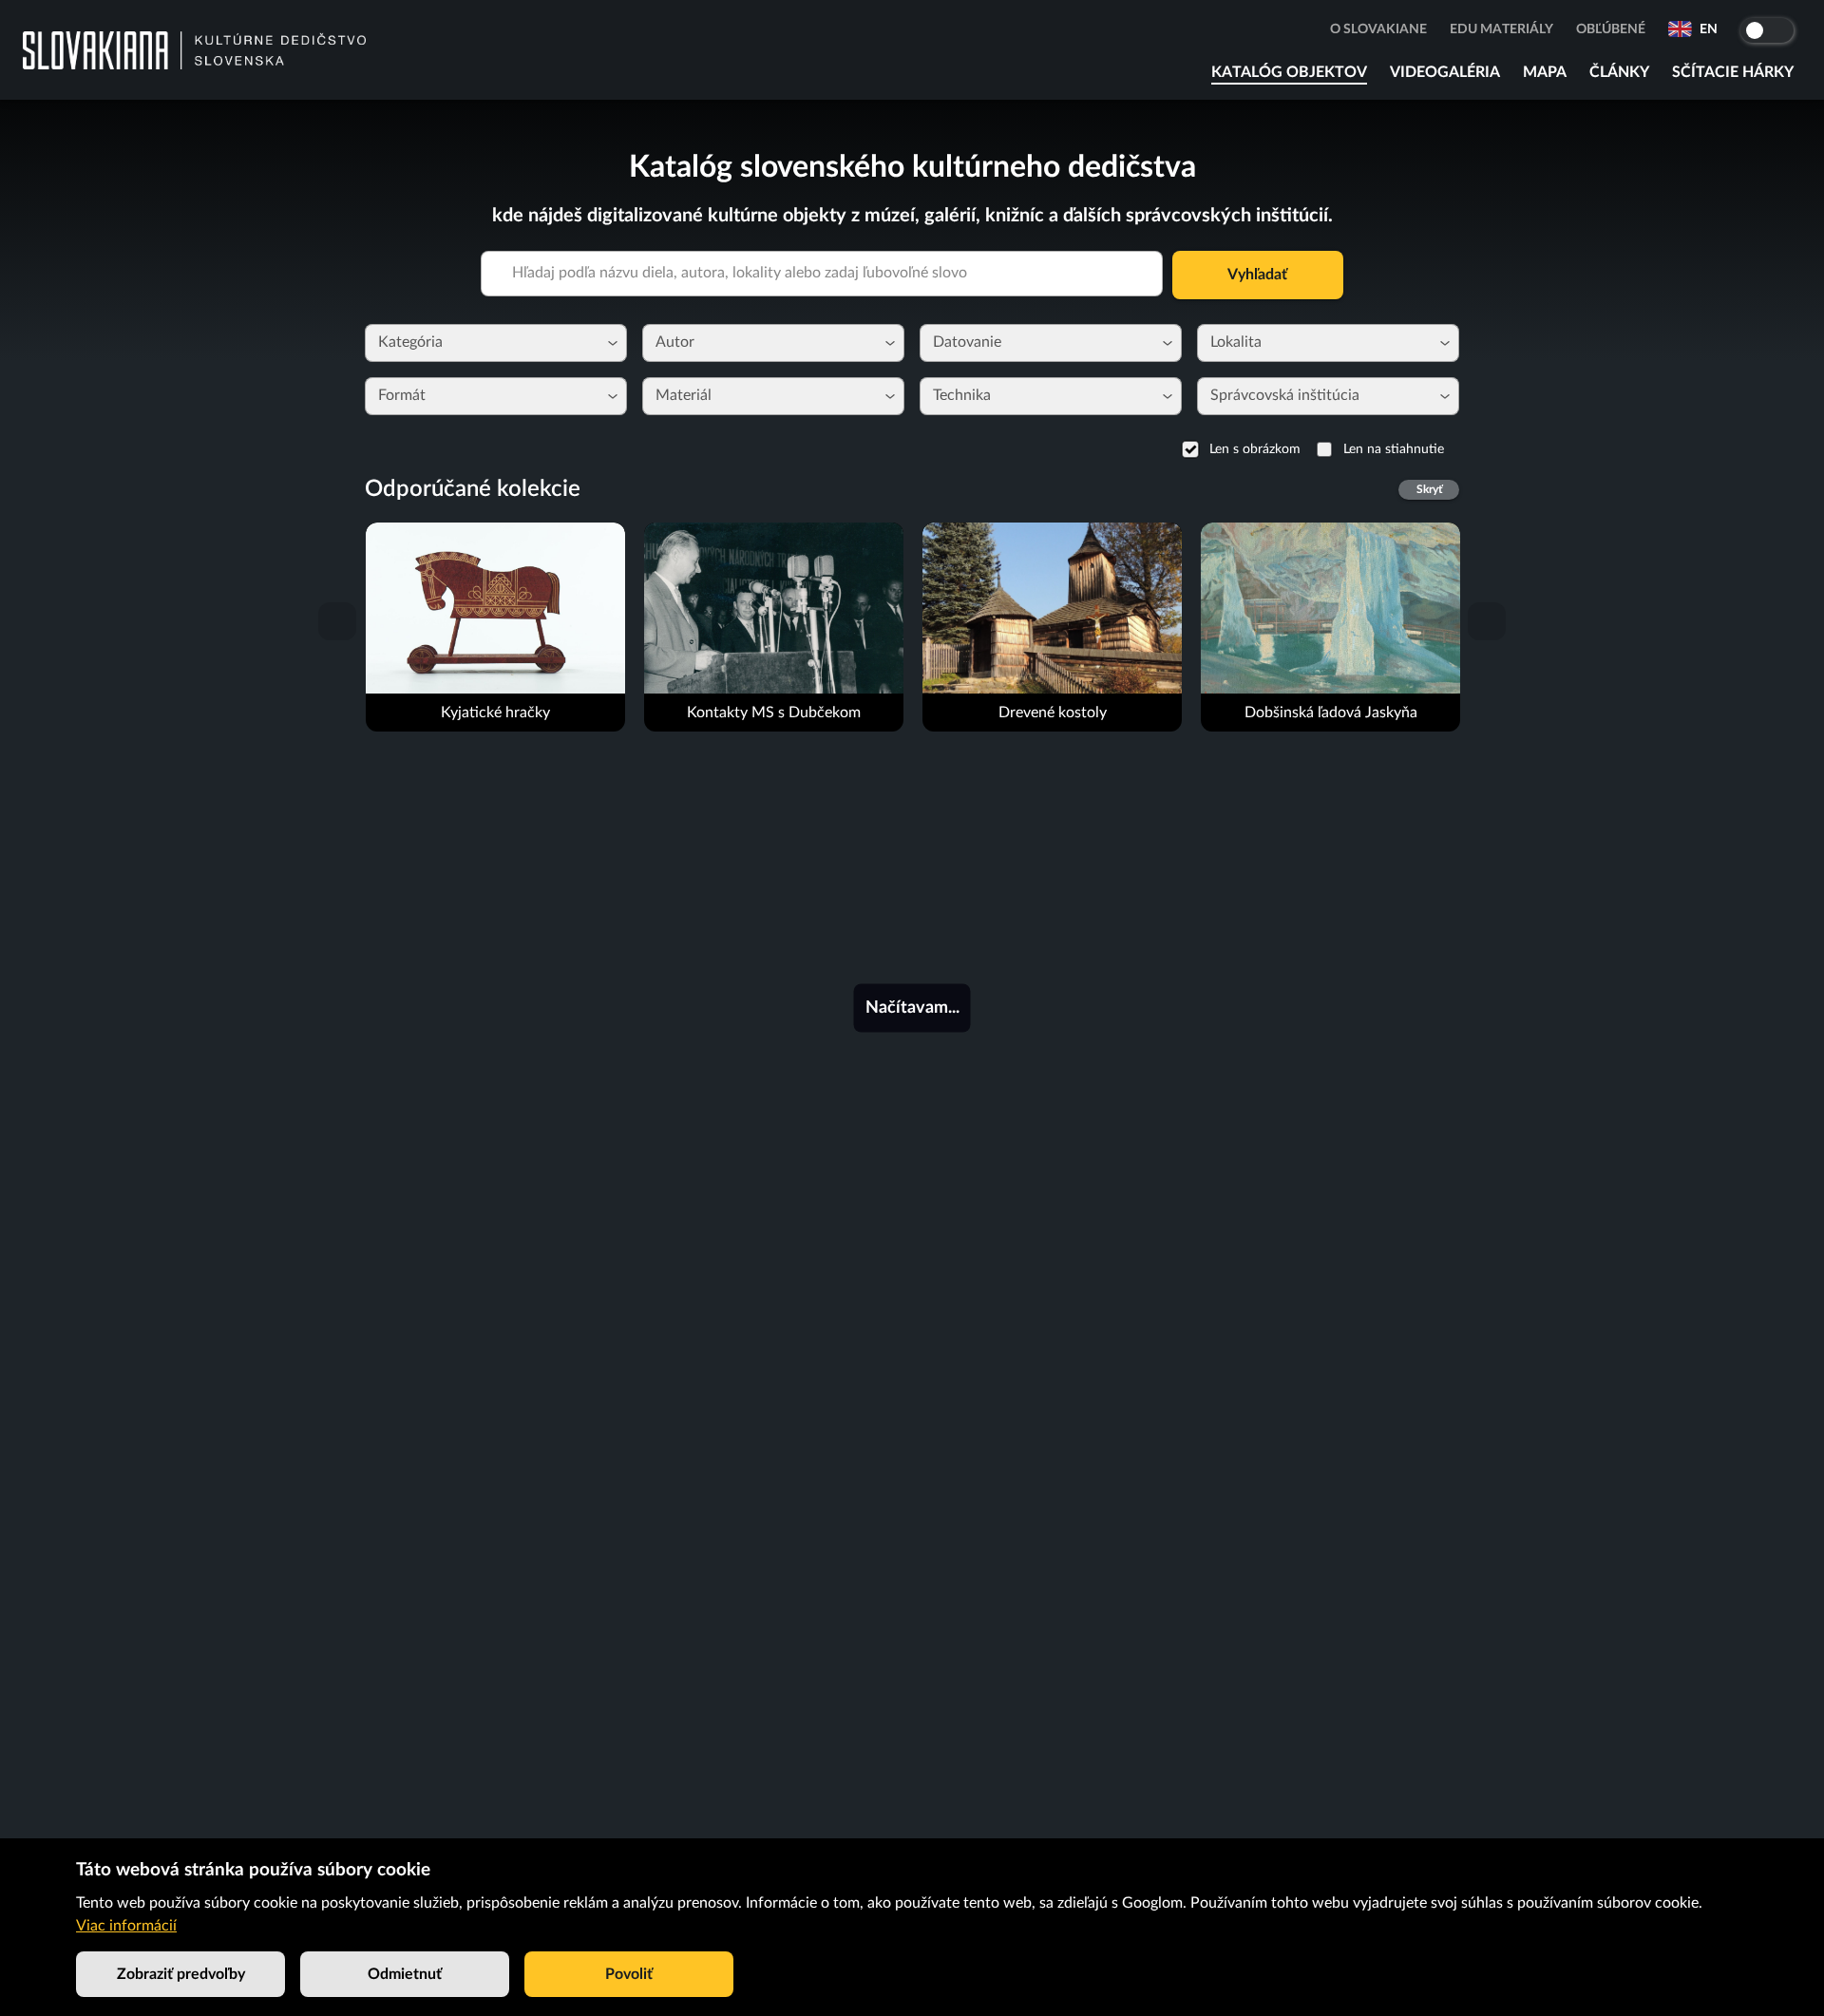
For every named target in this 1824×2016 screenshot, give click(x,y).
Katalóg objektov (1289, 72)
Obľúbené (1611, 29)
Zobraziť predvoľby (181, 1974)
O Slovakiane (1378, 29)
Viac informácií (126, 1926)
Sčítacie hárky (1733, 72)
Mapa (1545, 72)
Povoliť (629, 1974)
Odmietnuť (405, 1974)
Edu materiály (1501, 29)
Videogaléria (1445, 72)
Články (1619, 72)
